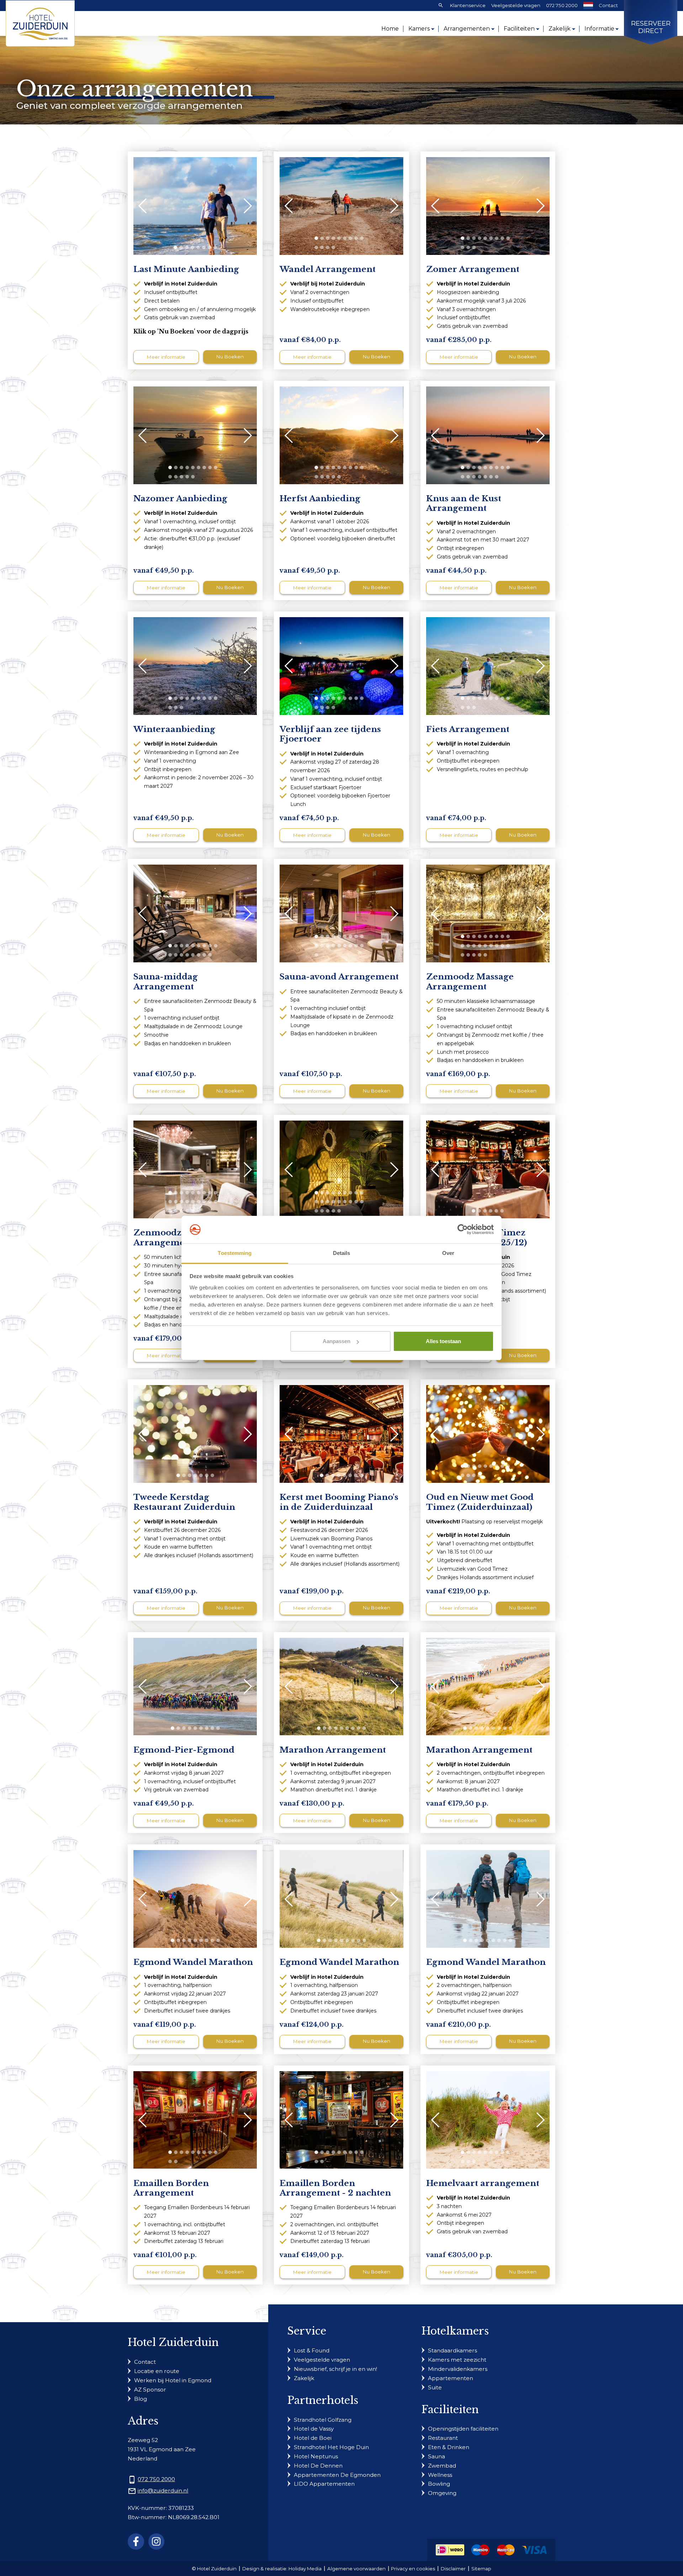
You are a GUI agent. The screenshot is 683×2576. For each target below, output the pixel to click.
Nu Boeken (230, 357)
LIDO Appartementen (324, 2484)
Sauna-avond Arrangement (339, 977)
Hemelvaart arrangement (483, 2183)
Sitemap (481, 2569)
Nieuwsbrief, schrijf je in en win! (335, 2369)
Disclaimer (453, 2569)
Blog (141, 2399)
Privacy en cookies (413, 2569)
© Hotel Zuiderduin (214, 2569)
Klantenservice (468, 5)
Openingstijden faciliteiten (463, 2429)
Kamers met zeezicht (457, 2360)
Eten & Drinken (449, 2447)
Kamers (419, 29)
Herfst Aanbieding (320, 499)
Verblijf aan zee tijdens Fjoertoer (330, 734)
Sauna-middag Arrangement (166, 982)
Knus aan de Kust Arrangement (464, 503)
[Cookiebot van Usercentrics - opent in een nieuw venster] (463, 1230)
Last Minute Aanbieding (186, 269)
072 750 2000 (562, 5)
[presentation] (146, 206)
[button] (175, 247)
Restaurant (443, 2438)
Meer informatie (166, 357)
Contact (608, 5)
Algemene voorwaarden (356, 2569)
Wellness (440, 2475)
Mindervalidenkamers (458, 2369)
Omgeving (442, 2493)
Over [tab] (448, 1253)
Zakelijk (560, 29)
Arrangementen (467, 29)
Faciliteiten (519, 29)
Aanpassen (337, 1341)
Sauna (436, 2456)
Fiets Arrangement (468, 729)
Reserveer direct (651, 28)
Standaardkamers (452, 2350)
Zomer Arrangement (473, 269)
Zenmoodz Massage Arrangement (470, 982)
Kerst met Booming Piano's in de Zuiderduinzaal (339, 1502)
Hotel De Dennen (318, 2466)
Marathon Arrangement (333, 1750)
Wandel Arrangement (328, 269)
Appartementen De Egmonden (337, 2475)
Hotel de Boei (313, 2438)
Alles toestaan (443, 1341)
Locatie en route (157, 2371)
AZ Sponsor (150, 2390)
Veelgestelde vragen (516, 5)
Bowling (439, 2484)
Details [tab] (342, 1253)
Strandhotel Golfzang (323, 2420)
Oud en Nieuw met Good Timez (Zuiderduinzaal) (480, 1502)
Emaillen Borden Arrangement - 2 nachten (335, 2188)
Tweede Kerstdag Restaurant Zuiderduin (184, 1502)
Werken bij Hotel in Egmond (173, 2380)
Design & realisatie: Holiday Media (282, 2569)
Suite (435, 2387)
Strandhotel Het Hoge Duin (331, 2447)
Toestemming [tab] (235, 1253)
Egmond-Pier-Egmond (184, 1750)
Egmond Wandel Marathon (193, 1962)
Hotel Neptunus (316, 2456)
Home (390, 29)
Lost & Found (312, 2350)
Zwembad (442, 2466)
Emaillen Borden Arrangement (171, 2188)
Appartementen (451, 2378)
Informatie (599, 29)
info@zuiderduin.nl (163, 2491)
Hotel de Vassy (314, 2429)
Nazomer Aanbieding (180, 499)
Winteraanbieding (174, 729)
